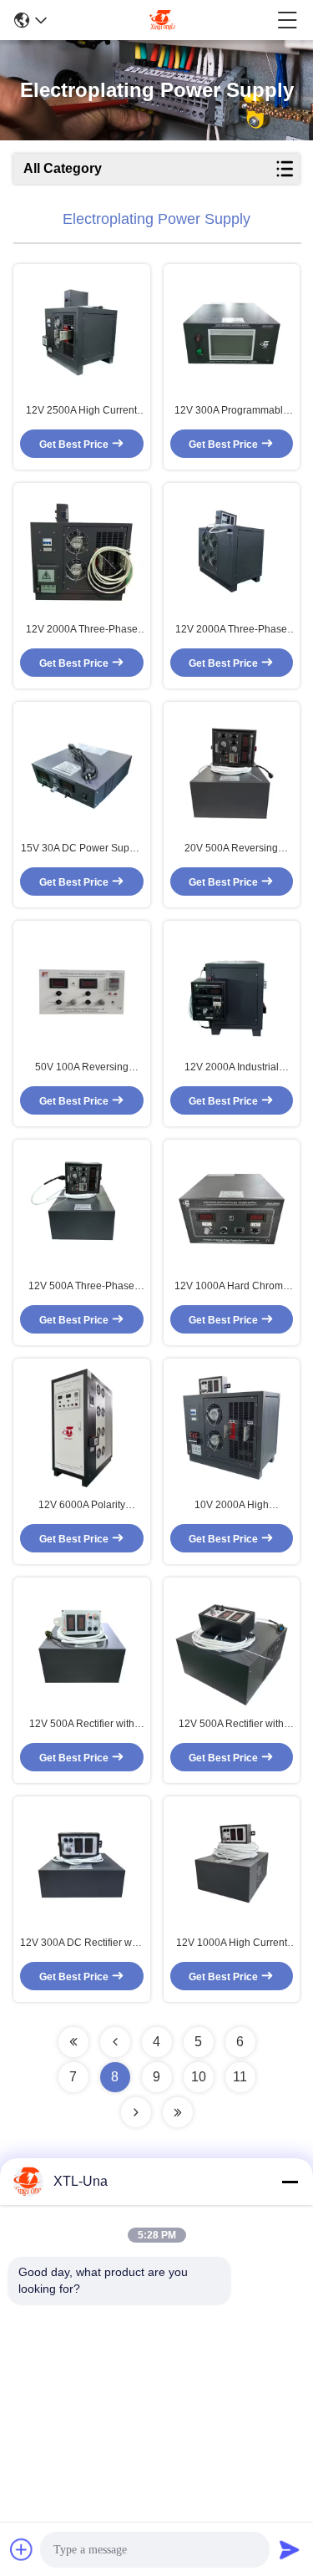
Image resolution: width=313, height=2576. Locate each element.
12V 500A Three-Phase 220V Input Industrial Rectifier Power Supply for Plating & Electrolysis (81, 1287)
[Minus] (290, 2182)
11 (240, 2077)
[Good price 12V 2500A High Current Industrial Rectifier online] (82, 333)
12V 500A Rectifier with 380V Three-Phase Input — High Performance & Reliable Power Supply (232, 1725)
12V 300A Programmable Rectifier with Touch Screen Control (232, 411)
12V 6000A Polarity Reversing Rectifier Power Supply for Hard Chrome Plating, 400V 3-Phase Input (82, 1506)
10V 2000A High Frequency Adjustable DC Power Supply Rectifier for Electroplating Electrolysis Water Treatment (232, 1506)
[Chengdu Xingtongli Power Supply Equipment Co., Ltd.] (162, 20)
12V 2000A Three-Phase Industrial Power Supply (231, 630)
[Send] (290, 2549)
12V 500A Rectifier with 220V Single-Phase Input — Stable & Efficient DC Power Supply (82, 1725)
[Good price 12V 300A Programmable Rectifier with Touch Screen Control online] (232, 333)
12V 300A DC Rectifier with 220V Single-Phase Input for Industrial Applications (81, 1943)
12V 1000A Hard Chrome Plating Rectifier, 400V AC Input (232, 1287)
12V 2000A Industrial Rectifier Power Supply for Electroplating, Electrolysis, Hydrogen (231, 1068)
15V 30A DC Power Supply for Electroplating (82, 849)
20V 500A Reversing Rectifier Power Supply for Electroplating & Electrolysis (232, 849)
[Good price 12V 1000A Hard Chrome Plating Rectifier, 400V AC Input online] (232, 1209)
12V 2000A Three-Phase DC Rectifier (82, 630)
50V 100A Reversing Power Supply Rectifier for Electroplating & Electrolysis (81, 1068)
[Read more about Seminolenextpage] (73, 2042)
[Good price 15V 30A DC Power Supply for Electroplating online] (82, 771)
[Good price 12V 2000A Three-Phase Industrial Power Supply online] (232, 552)
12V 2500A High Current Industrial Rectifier (81, 411)
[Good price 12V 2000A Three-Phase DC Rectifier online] (82, 552)
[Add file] (22, 2549)
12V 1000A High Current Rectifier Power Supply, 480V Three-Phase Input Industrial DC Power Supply (232, 1943)
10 (199, 2077)
